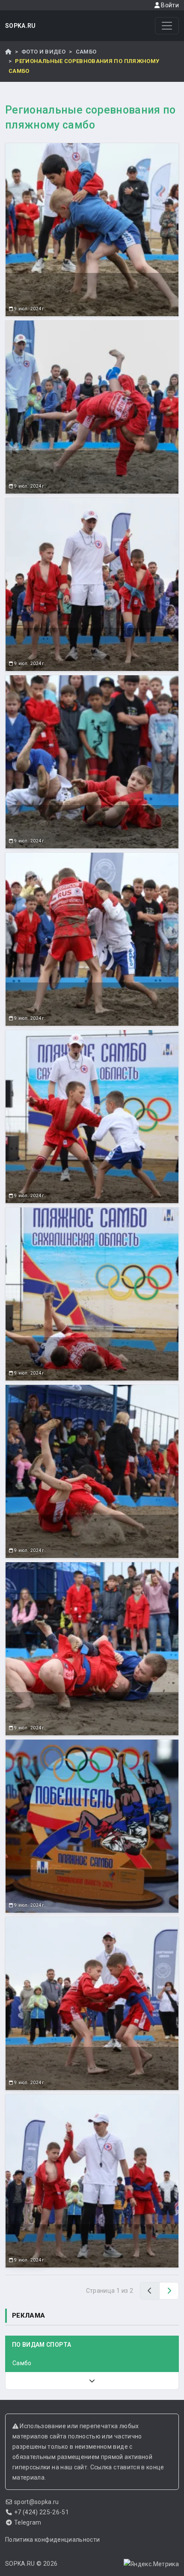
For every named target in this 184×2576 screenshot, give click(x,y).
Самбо (86, 52)
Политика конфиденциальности (52, 2540)
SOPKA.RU (21, 26)
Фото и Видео (43, 52)
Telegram (28, 2522)
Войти (169, 5)
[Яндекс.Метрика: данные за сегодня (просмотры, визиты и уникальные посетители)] (151, 2564)
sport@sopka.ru (37, 2502)
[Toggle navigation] (167, 26)
